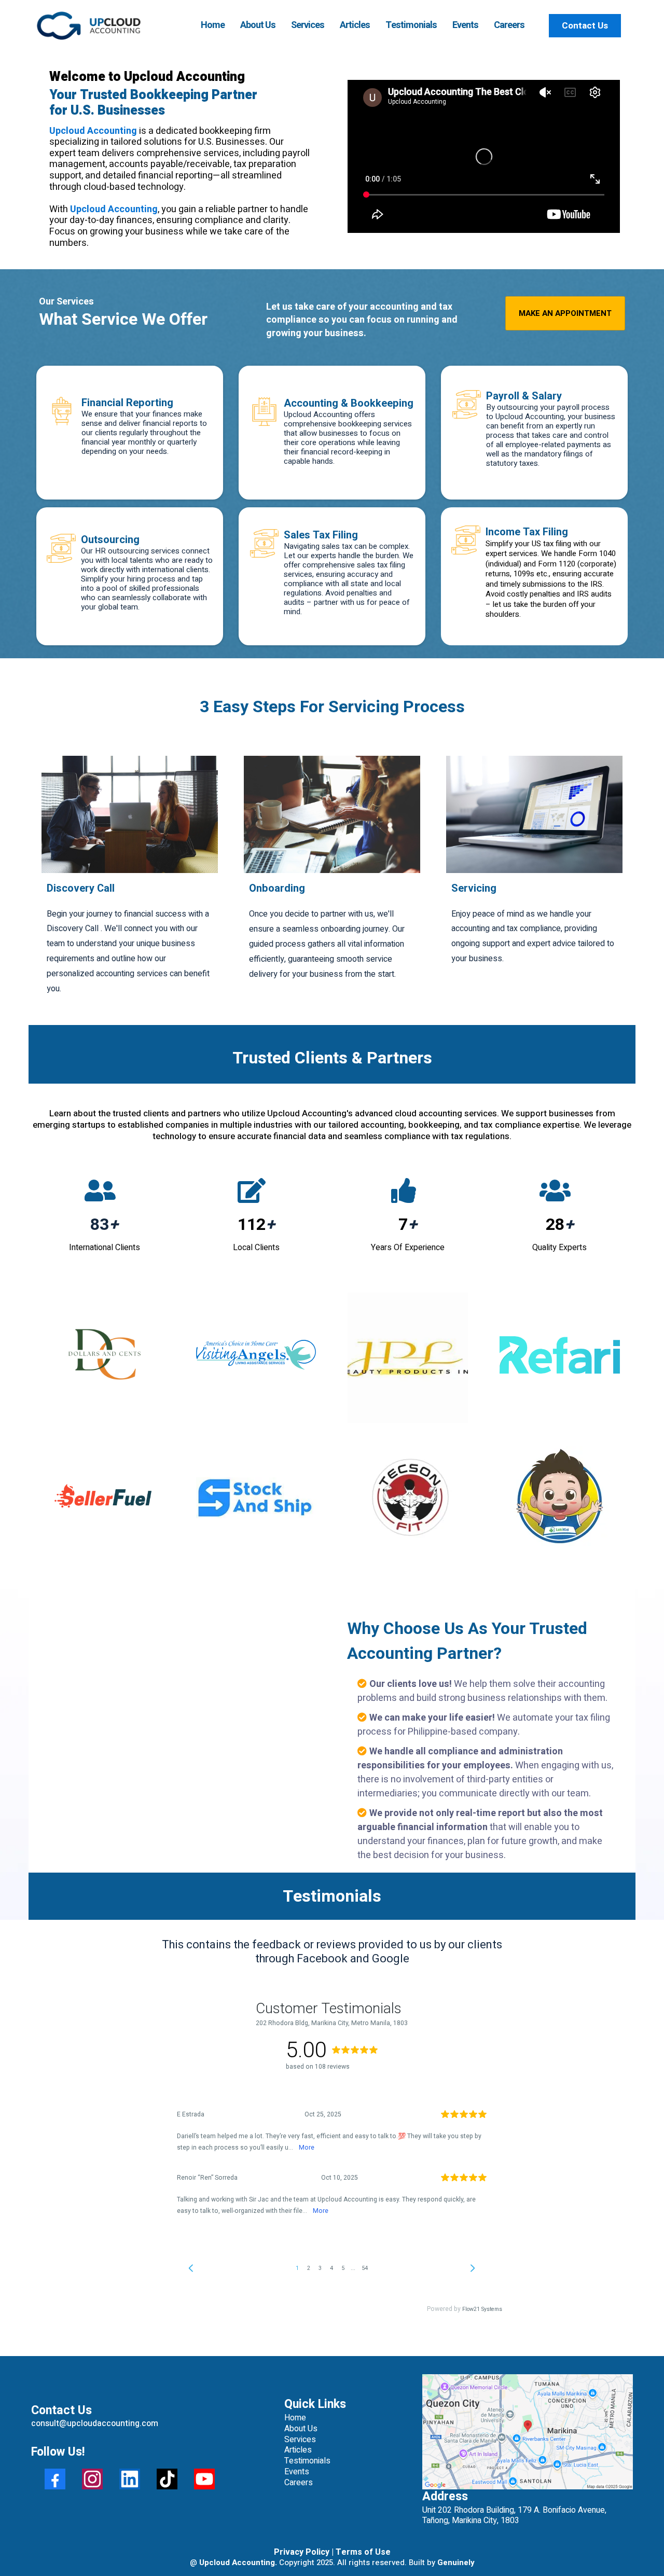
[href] (528, 2432)
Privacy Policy (303, 2552)
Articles (355, 25)
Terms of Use (362, 2552)
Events (465, 25)
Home (213, 25)
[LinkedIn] (130, 2479)
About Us (258, 25)
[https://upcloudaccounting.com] (89, 26)
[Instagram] (92, 2479)
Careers (509, 25)
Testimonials (411, 25)
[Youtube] (204, 2479)
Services (308, 25)
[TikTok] (167, 2479)
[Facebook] (55, 2479)
